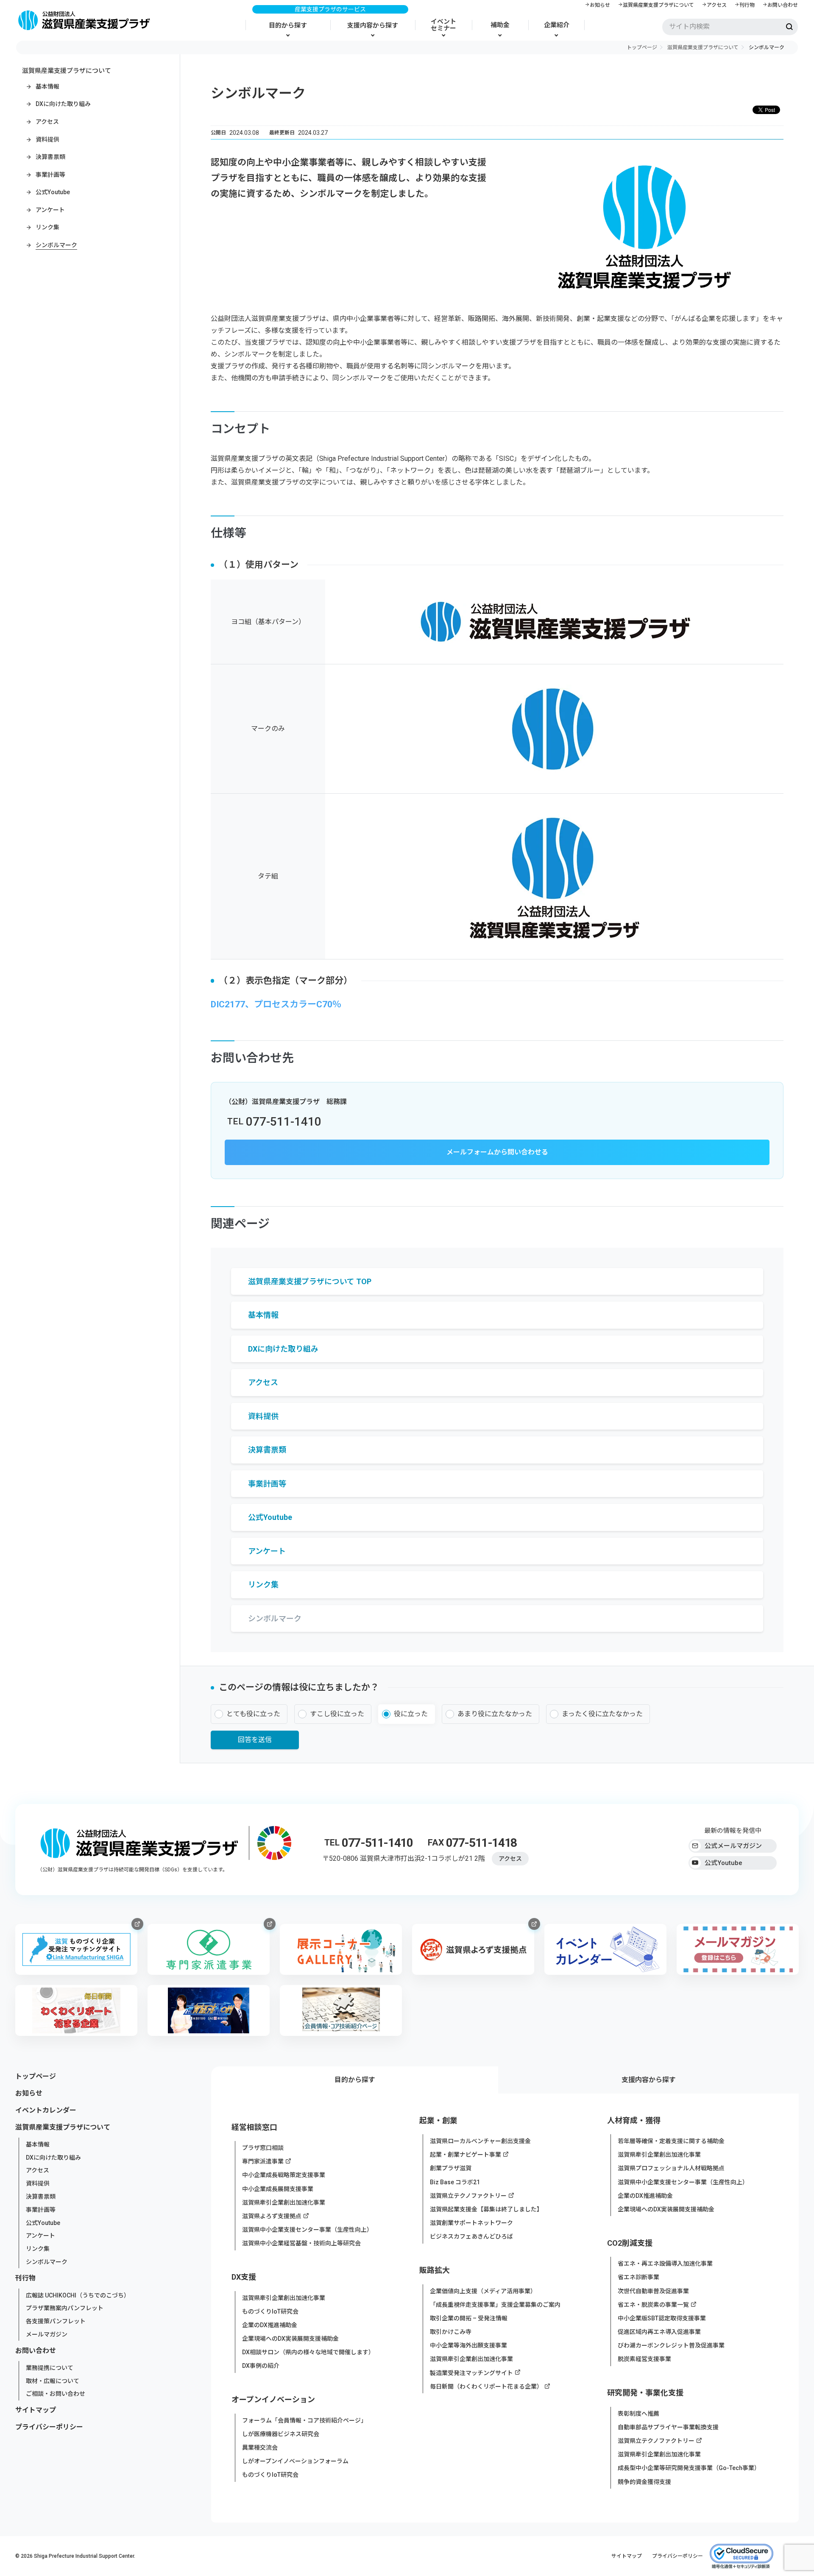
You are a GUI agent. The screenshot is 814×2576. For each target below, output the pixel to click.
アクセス (717, 5)
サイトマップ (36, 2410)
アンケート (40, 2236)
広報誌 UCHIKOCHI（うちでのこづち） (78, 2295)
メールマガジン (47, 2334)
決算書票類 (41, 2197)
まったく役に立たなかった (602, 1714)
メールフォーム (470, 1152)
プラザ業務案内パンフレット (65, 2308)
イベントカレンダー (46, 2110)
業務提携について (50, 2368)
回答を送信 (255, 1740)
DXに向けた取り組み (53, 2157)
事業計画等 (41, 2210)
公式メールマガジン (733, 1846)
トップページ (642, 47)
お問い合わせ (783, 5)
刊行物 (747, 5)
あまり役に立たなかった (495, 1714)
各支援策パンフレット (56, 2321)
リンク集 (38, 2249)
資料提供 (38, 2183)
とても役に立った (253, 1714)
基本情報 (38, 2144)
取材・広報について (53, 2381)
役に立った (411, 1714)
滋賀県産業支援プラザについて (658, 5)
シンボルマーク (47, 2262)
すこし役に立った (337, 1714)
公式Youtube (723, 1863)
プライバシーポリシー (49, 2427)
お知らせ (600, 5)
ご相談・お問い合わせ (56, 2394)
